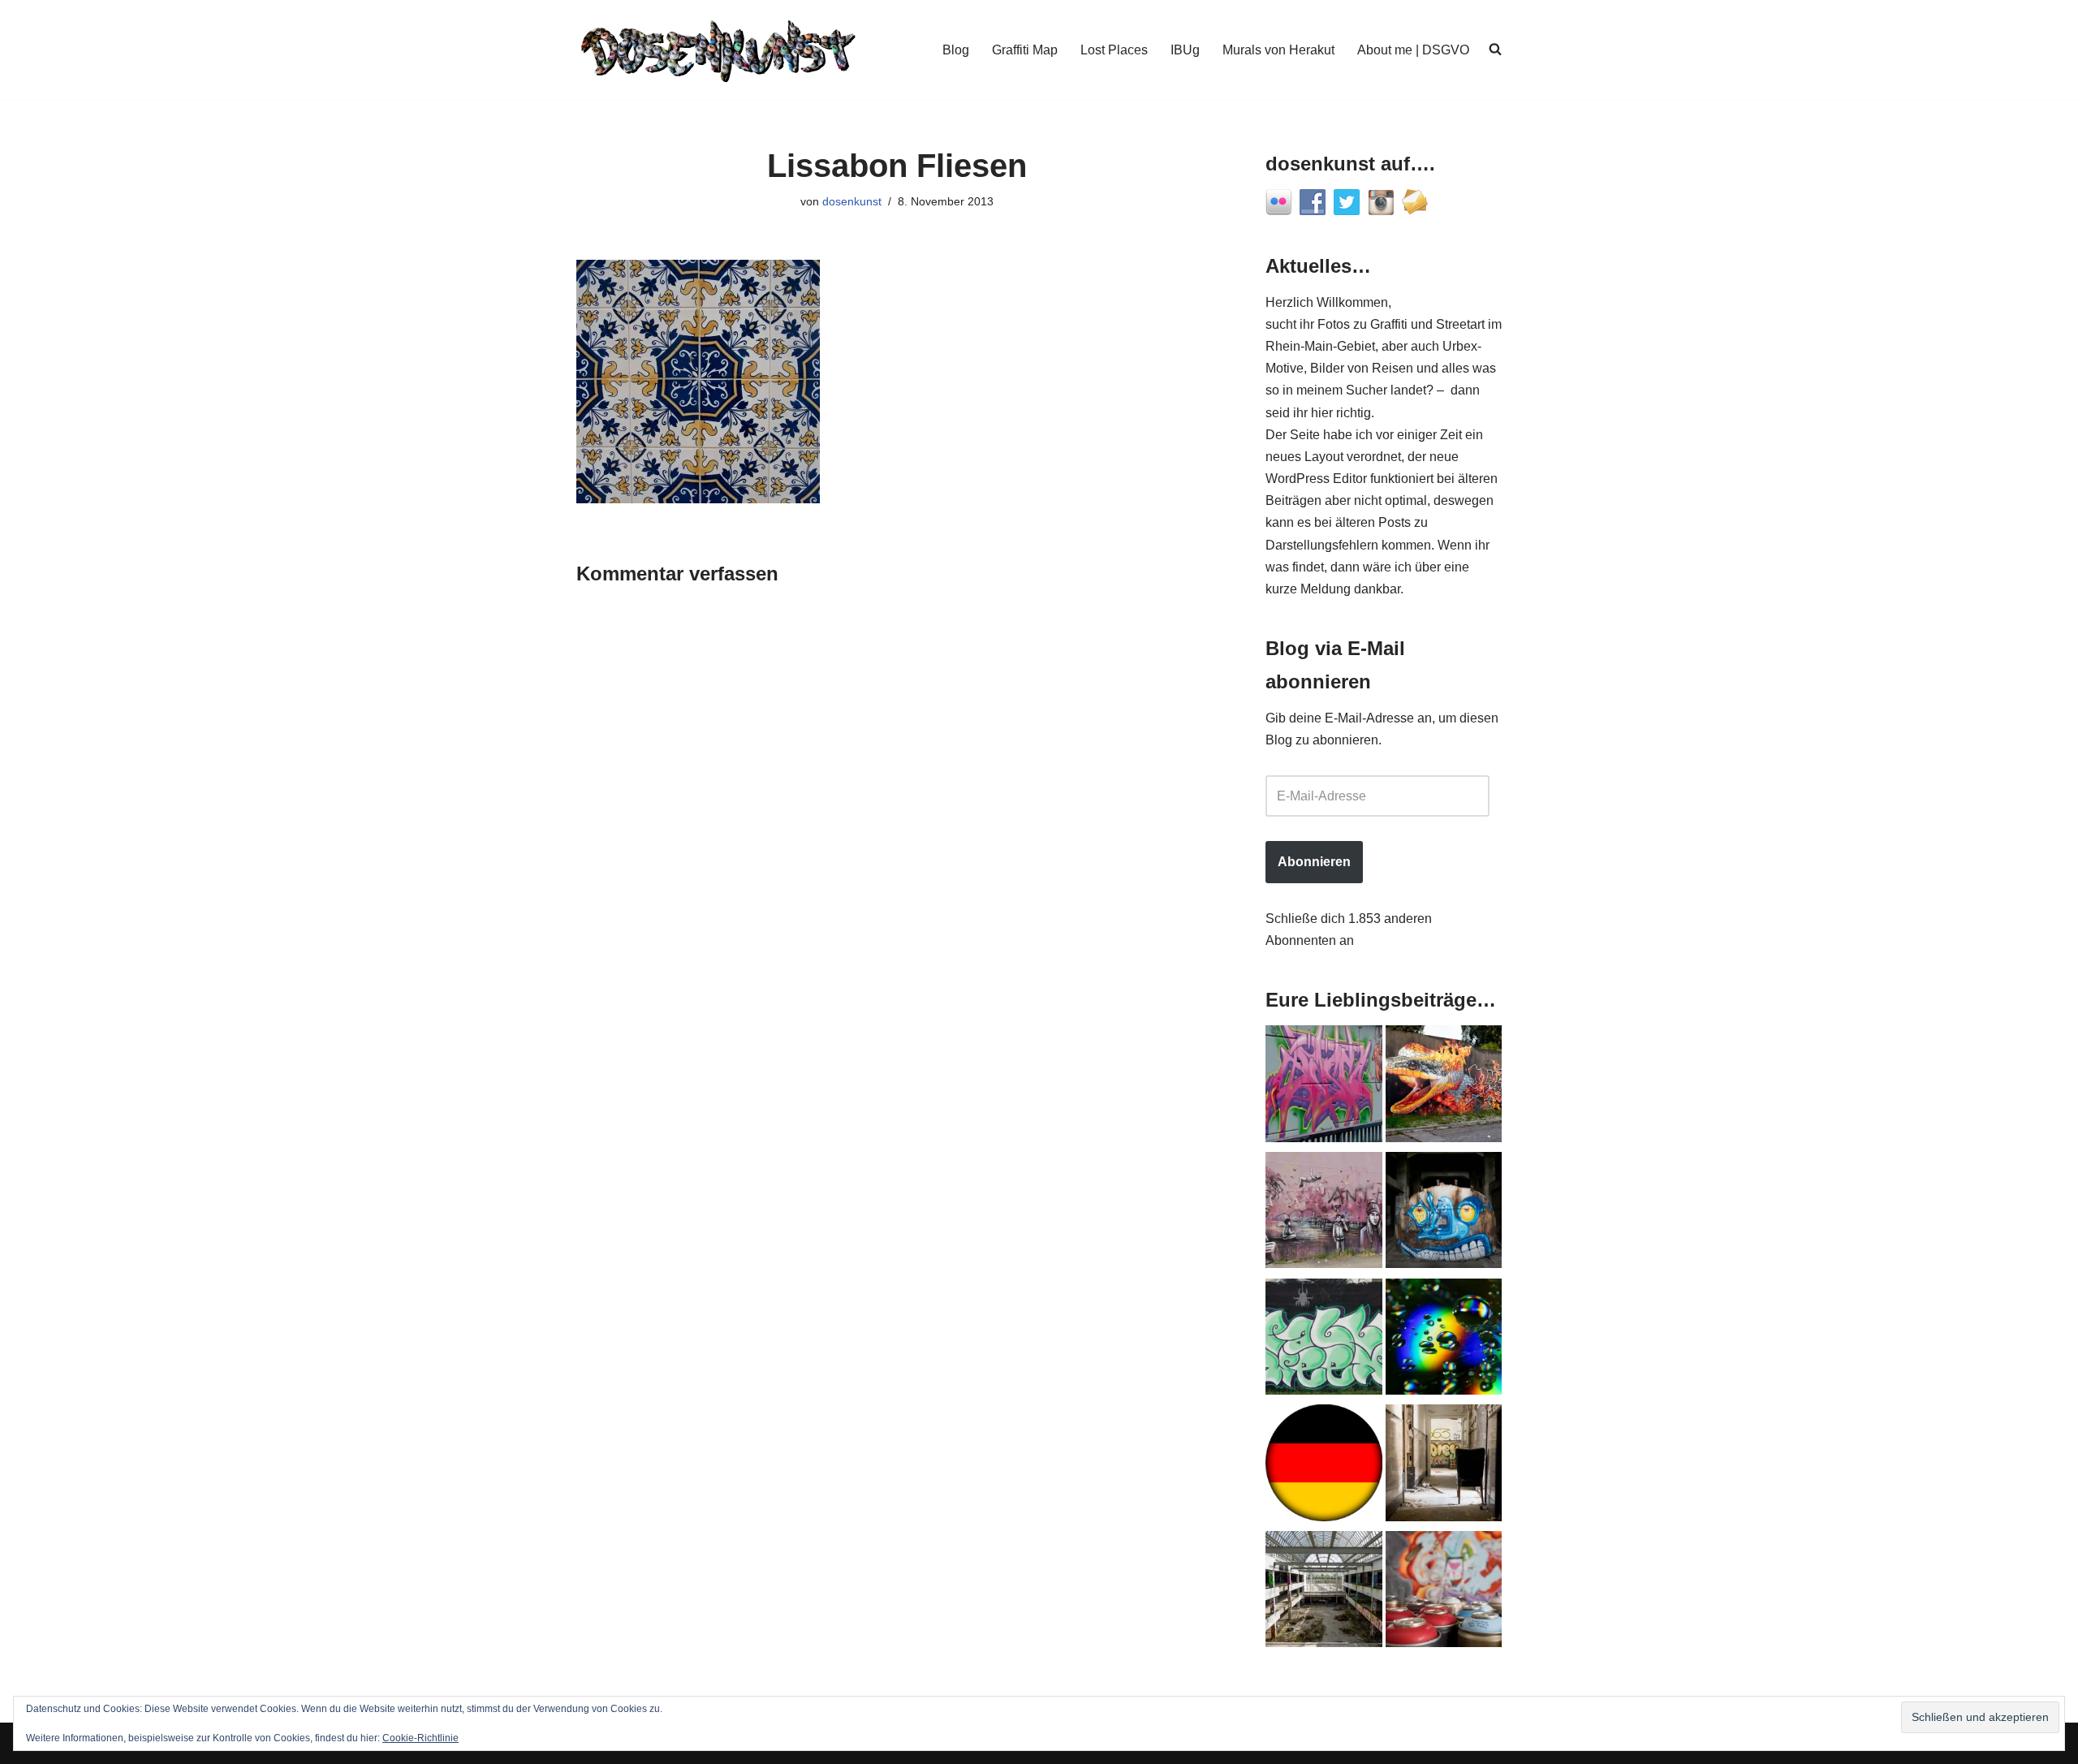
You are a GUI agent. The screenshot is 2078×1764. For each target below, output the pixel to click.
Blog (956, 50)
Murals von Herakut (1278, 50)
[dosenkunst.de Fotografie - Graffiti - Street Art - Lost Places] (718, 50)
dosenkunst (852, 201)
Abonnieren (1314, 862)
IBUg (1185, 50)
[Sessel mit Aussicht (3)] (1444, 1466)
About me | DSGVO (1413, 50)
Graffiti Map (1025, 50)
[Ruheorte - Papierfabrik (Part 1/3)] (1444, 1214)
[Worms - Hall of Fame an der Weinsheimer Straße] (1324, 1340)
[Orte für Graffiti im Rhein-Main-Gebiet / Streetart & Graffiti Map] (1324, 1087)
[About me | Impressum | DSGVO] (1324, 1466)
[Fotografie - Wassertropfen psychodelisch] (1444, 1340)
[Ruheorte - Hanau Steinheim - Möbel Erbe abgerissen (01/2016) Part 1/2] (1324, 1593)
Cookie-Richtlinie (420, 1738)
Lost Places (1114, 50)
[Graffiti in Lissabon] (1444, 1087)
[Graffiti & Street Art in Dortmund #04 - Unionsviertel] (1324, 1214)
